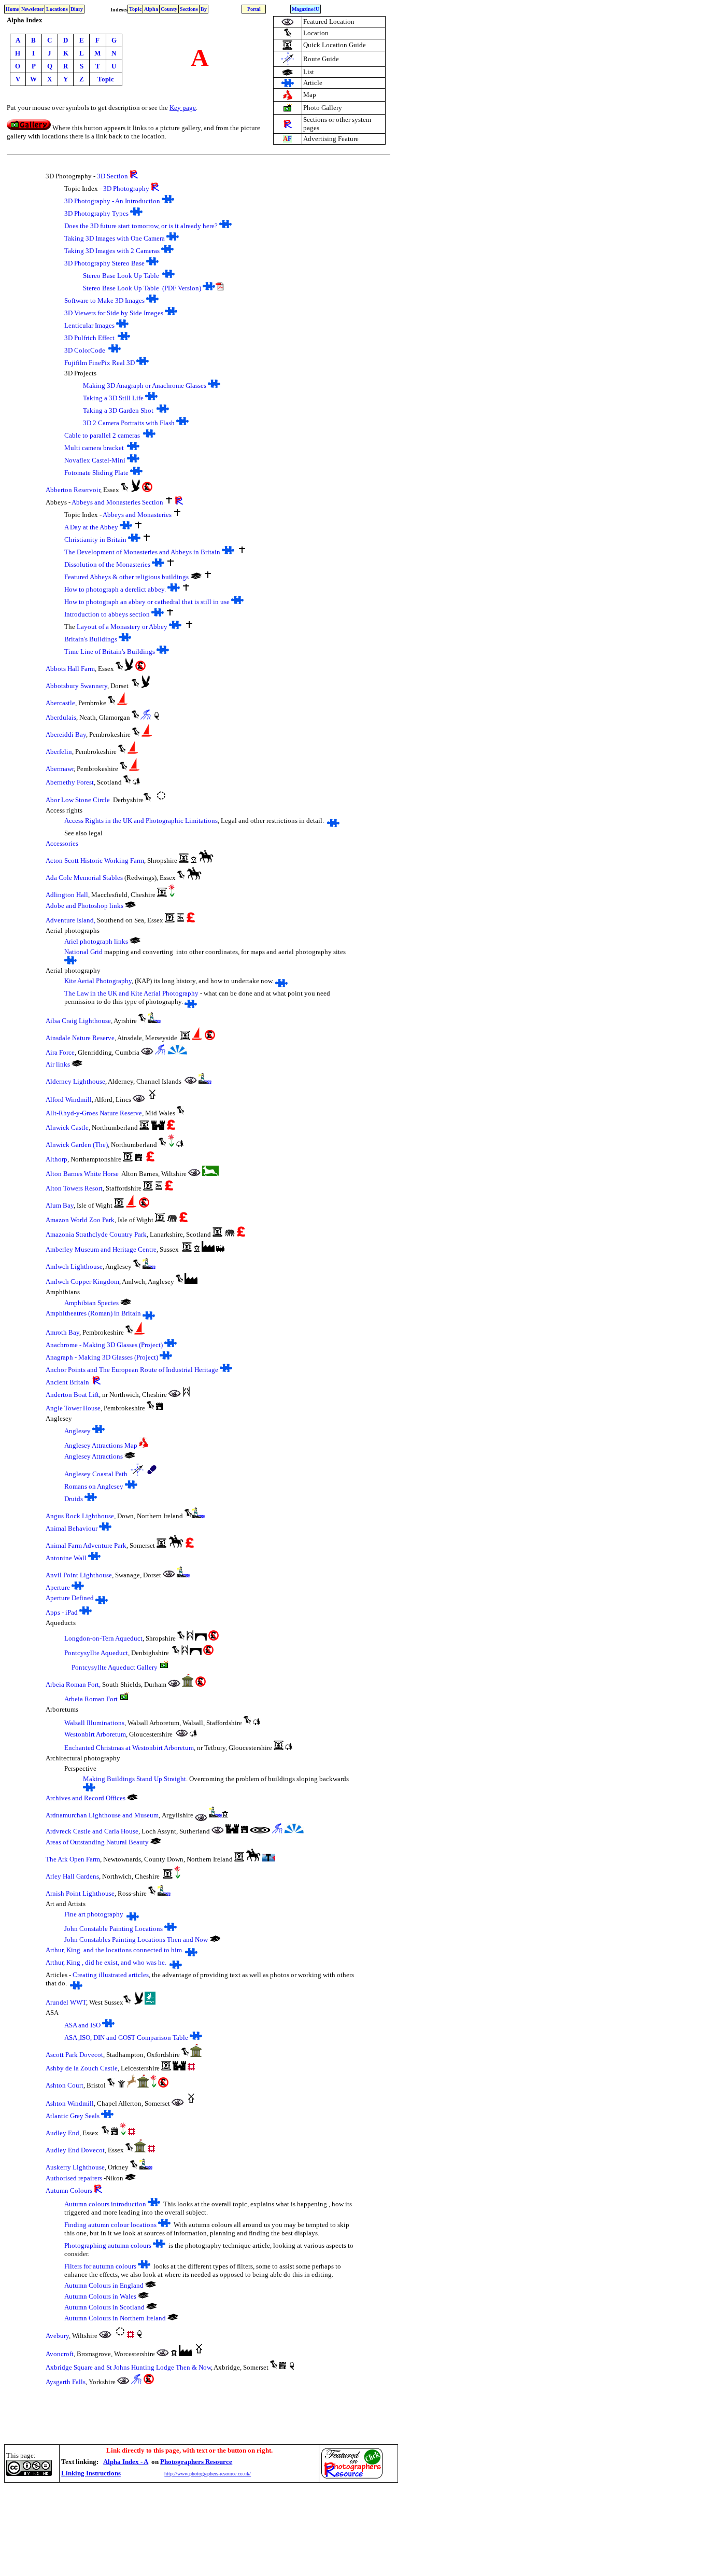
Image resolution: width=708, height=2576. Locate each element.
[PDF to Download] (220, 288)
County (169, 9)
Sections (189, 9)
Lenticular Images (89, 325)
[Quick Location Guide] (287, 47)
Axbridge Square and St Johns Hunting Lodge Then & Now (128, 2367)
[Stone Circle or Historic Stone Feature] (161, 800)
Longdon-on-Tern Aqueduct (103, 1638)
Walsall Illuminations (94, 1723)
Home (12, 9)
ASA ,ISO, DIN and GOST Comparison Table (126, 2038)
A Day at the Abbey (91, 527)
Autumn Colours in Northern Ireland (115, 2318)
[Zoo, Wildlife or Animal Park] (172, 1220)
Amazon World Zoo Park (80, 1220)
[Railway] (220, 1249)
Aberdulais (61, 717)
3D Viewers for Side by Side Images (114, 313)
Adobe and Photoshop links (84, 906)
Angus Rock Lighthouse (80, 1516)
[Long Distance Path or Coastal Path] (152, 1474)
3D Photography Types (96, 213)
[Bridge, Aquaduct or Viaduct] (201, 1638)
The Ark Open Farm (73, 1859)
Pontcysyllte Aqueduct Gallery (115, 1667)
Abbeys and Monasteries (137, 515)
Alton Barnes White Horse (82, 1174)
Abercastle (60, 703)
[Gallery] (288, 110)
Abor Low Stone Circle (78, 800)
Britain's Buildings (91, 639)
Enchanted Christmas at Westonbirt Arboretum (129, 1748)
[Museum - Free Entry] (194, 860)
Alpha (151, 9)
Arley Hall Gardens (72, 1876)
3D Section (112, 176)
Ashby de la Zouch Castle (82, 2068)
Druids (74, 1499)
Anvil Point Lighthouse (79, 1575)
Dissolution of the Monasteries (107, 564)
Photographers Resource (196, 2462)
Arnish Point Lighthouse (80, 1893)
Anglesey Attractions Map (101, 1445)
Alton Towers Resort (74, 1188)
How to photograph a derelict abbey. (115, 589)
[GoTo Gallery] (29, 128)
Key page (183, 108)
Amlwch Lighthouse (74, 1266)
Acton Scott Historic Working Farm (95, 860)
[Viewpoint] (177, 1052)
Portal (254, 9)
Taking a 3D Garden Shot (118, 410)
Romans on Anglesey (94, 1486)
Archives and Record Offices (86, 1798)
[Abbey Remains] (169, 502)
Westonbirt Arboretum (95, 1734)
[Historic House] (139, 1159)
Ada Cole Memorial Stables (84, 878)
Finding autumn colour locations (111, 2225)
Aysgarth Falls (66, 2382)
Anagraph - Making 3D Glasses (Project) (102, 1357)
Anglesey (77, 1431)
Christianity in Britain (95, 540)
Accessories (62, 843)
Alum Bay (60, 1205)
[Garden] (172, 894)
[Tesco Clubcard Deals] (269, 1859)
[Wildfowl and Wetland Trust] (150, 2002)
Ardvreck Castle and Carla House (92, 1831)
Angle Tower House (73, 1408)
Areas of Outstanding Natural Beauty (97, 1842)
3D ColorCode (86, 350)
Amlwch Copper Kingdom (82, 1282)
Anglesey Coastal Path (96, 1474)
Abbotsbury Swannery (76, 686)
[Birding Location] (136, 489)
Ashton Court (65, 2085)
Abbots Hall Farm (70, 669)
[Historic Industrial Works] (208, 1249)
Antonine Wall (66, 1558)
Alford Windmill (69, 1100)
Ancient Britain (67, 1382)
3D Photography (126, 188)
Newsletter (32, 9)
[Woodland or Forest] (136, 782)
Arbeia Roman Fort (91, 1699)
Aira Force (60, 1052)
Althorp (56, 1159)
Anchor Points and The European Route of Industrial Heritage (132, 1370)
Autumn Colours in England (104, 2285)
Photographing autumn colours (108, 2245)
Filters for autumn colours (100, 2266)
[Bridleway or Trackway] (206, 860)
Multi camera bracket (94, 448)
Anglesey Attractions (94, 1456)
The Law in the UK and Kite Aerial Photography (131, 993)
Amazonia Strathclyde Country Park (96, 1234)
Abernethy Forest (70, 782)
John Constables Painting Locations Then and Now (136, 1940)
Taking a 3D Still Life (113, 398)
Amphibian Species (91, 1303)
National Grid (83, 952)
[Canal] (186, 1394)
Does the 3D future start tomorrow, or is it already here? (141, 226)
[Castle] (158, 1128)
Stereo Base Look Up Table (121, 276)
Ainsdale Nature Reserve (80, 1038)
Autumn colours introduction (105, 2204)
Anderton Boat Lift (72, 1395)
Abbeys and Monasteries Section (117, 502)
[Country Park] (122, 2085)
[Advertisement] (193, 2509)
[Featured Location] (288, 23)
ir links (60, 1064)
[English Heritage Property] (191, 2068)
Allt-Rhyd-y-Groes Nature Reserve (94, 1113)
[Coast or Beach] (123, 703)
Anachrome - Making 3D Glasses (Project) (104, 1345)
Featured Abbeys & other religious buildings (126, 577)
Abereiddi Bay (66, 734)
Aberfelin (59, 752)
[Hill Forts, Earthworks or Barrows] (260, 1831)
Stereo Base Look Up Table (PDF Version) (142, 288)
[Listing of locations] (156, 1842)
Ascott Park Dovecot (74, 2055)
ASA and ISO (82, 2025)
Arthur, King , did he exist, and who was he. (106, 1962)
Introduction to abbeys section (107, 614)
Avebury (57, 2336)
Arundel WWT (66, 2002)
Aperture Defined (70, 1598)
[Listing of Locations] (287, 73)
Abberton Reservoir (73, 490)
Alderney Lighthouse (75, 1081)
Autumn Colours (69, 2190)
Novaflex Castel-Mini (96, 460)
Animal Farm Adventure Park (86, 1545)
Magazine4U (306, 9)
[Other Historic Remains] (188, 1684)
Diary (77, 9)
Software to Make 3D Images (104, 300)
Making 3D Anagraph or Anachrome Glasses (145, 386)
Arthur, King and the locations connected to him (114, 1950)
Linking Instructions (91, 2473)
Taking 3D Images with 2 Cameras (112, 251)
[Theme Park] (181, 920)
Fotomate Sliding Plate (96, 473)
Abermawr (60, 769)
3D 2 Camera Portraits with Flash (130, 423)
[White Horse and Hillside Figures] (210, 1173)
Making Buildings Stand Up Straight (134, 1779)
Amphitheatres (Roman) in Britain (93, 1313)
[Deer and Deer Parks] (131, 2085)
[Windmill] (152, 1100)
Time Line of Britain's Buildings (110, 652)
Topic (135, 9)
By (204, 9)
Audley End (62, 2133)
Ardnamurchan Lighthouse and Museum (102, 1815)
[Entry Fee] (190, 920)
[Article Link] (288, 84)
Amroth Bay (62, 1332)
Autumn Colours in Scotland (104, 2307)
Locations (57, 9)
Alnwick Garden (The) (77, 1145)
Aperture (58, 1587)
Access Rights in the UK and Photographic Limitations (141, 821)
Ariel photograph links (96, 941)
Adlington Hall (67, 895)
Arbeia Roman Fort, (73, 1684)
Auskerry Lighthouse (75, 2167)
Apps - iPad (62, 1612)
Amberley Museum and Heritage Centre (101, 1249)
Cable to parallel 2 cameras (102, 435)
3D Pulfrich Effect (89, 338)
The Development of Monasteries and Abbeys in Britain (143, 552)
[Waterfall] (146, 717)
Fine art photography (94, 1914)
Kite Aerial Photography (98, 981)
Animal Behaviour (72, 1528)
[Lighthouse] (154, 1020)
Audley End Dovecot (75, 2150)
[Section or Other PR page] (288, 125)
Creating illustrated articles (111, 1975)
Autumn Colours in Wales (100, 2296)
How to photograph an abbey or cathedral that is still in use (147, 602)
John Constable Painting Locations (114, 1929)
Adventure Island (70, 920)
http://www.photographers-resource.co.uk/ (208, 2474)
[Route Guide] (287, 63)
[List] (132, 1798)
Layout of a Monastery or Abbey (123, 627)
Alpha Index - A (126, 2462)
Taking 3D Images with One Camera (115, 238)
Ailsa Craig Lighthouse (78, 1021)
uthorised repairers (76, 2178)
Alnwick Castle (67, 1128)
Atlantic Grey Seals (73, 2116)
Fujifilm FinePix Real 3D (100, 363)
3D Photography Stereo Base (104, 263)
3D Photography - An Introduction (112, 201)
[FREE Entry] (147, 489)
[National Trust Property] (157, 717)
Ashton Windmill (70, 2103)
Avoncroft (60, 2354)
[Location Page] (288, 35)
